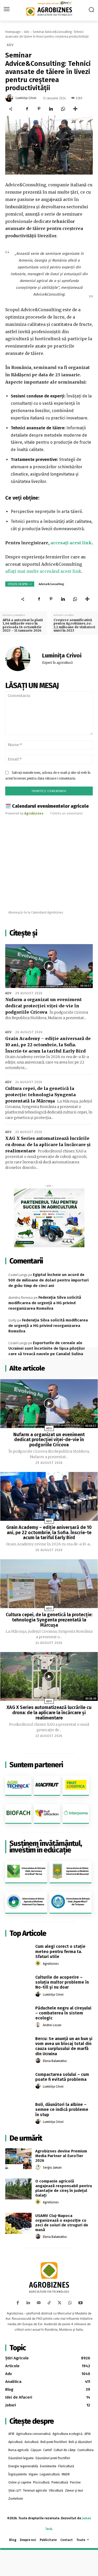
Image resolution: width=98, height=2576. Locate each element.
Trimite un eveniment (66, 813)
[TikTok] (49, 2303)
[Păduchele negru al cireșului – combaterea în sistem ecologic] (18, 2015)
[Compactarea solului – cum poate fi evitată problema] (18, 2082)
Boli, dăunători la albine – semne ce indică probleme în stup (62, 2109)
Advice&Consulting (51, 584)
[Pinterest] (39, 109)
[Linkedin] (51, 109)
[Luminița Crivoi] (10, 98)
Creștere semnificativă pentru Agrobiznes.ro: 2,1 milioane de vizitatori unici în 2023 (74, 625)
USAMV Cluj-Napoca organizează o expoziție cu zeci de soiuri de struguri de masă (62, 2223)
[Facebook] (27, 109)
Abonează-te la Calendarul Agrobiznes (36, 912)
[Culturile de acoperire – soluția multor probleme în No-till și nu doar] (18, 1985)
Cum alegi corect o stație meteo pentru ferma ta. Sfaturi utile (60, 1951)
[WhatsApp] (63, 109)
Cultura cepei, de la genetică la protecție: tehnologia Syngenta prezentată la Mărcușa (41, 1095)
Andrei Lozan (52, 2025)
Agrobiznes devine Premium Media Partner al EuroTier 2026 (61, 2156)
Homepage (13, 32)
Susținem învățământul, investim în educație (46, 1847)
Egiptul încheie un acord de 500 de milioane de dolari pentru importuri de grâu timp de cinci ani (48, 1280)
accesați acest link (71, 543)
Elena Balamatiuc (55, 2061)
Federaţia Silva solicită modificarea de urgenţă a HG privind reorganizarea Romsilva (45, 1303)
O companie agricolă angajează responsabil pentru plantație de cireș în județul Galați (64, 2188)
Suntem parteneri (36, 1765)
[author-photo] (39, 1963)
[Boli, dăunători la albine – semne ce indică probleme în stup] (18, 2112)
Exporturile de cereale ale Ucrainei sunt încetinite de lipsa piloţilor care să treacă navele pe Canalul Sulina (47, 1348)
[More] (75, 109)
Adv (27, 32)
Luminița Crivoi (26, 98)
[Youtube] (80, 2303)
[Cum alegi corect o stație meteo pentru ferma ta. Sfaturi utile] (18, 1954)
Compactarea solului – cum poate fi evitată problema (62, 2077)
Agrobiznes (51, 1964)
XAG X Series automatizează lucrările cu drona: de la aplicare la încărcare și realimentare (48, 1145)
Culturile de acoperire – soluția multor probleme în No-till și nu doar (62, 1982)
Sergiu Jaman (52, 2168)
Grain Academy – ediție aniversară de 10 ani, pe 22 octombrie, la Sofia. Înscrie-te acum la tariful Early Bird (48, 1045)
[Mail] (39, 2303)
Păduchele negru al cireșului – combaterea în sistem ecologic (63, 2013)
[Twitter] (60, 2303)
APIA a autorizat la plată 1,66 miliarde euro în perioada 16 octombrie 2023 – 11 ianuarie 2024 (23, 625)
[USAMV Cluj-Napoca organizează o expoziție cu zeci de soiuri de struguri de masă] (18, 2223)
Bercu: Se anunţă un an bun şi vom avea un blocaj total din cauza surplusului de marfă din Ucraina (64, 2046)
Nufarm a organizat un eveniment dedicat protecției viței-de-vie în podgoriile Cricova (44, 1006)
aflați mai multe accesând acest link (43, 571)
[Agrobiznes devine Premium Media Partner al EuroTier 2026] (18, 2159)
